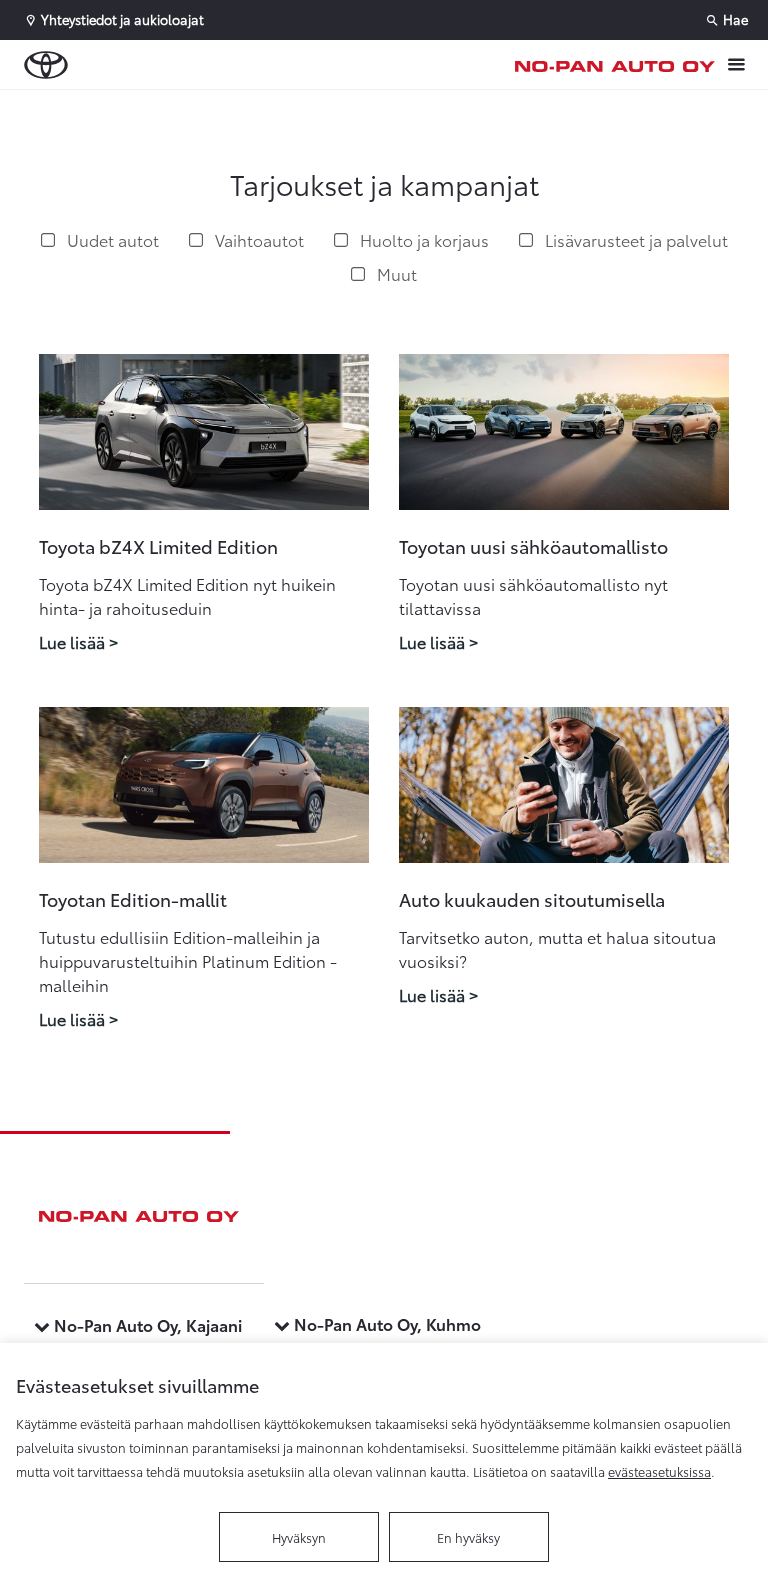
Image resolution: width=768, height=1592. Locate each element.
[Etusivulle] (615, 65)
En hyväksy (468, 1537)
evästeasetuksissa (659, 1471)
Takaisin (122, 109)
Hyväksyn (299, 1537)
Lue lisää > (78, 641)
